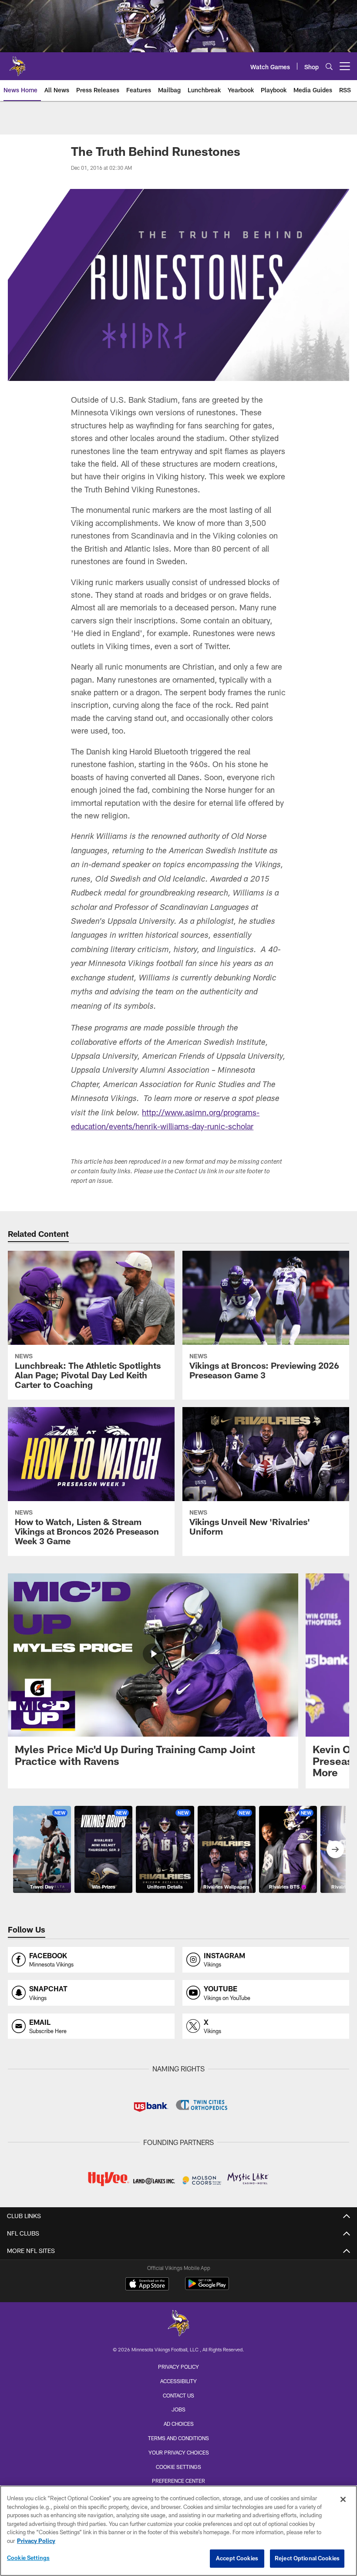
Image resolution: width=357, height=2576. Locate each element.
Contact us (178, 2395)
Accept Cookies (237, 2558)
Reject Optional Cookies (307, 2558)
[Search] (329, 66)
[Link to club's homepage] (17, 63)
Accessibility (178, 2381)
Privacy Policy (178, 2367)
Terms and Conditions (178, 2438)
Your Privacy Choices (179, 2452)
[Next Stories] (335, 1849)
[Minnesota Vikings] (178, 2324)
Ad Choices (179, 2424)
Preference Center (178, 2481)
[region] (178, 2531)
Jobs (178, 2409)
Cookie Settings (178, 2467)
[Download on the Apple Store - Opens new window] (147, 2285)
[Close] (343, 2499)
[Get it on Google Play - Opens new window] (207, 2288)
